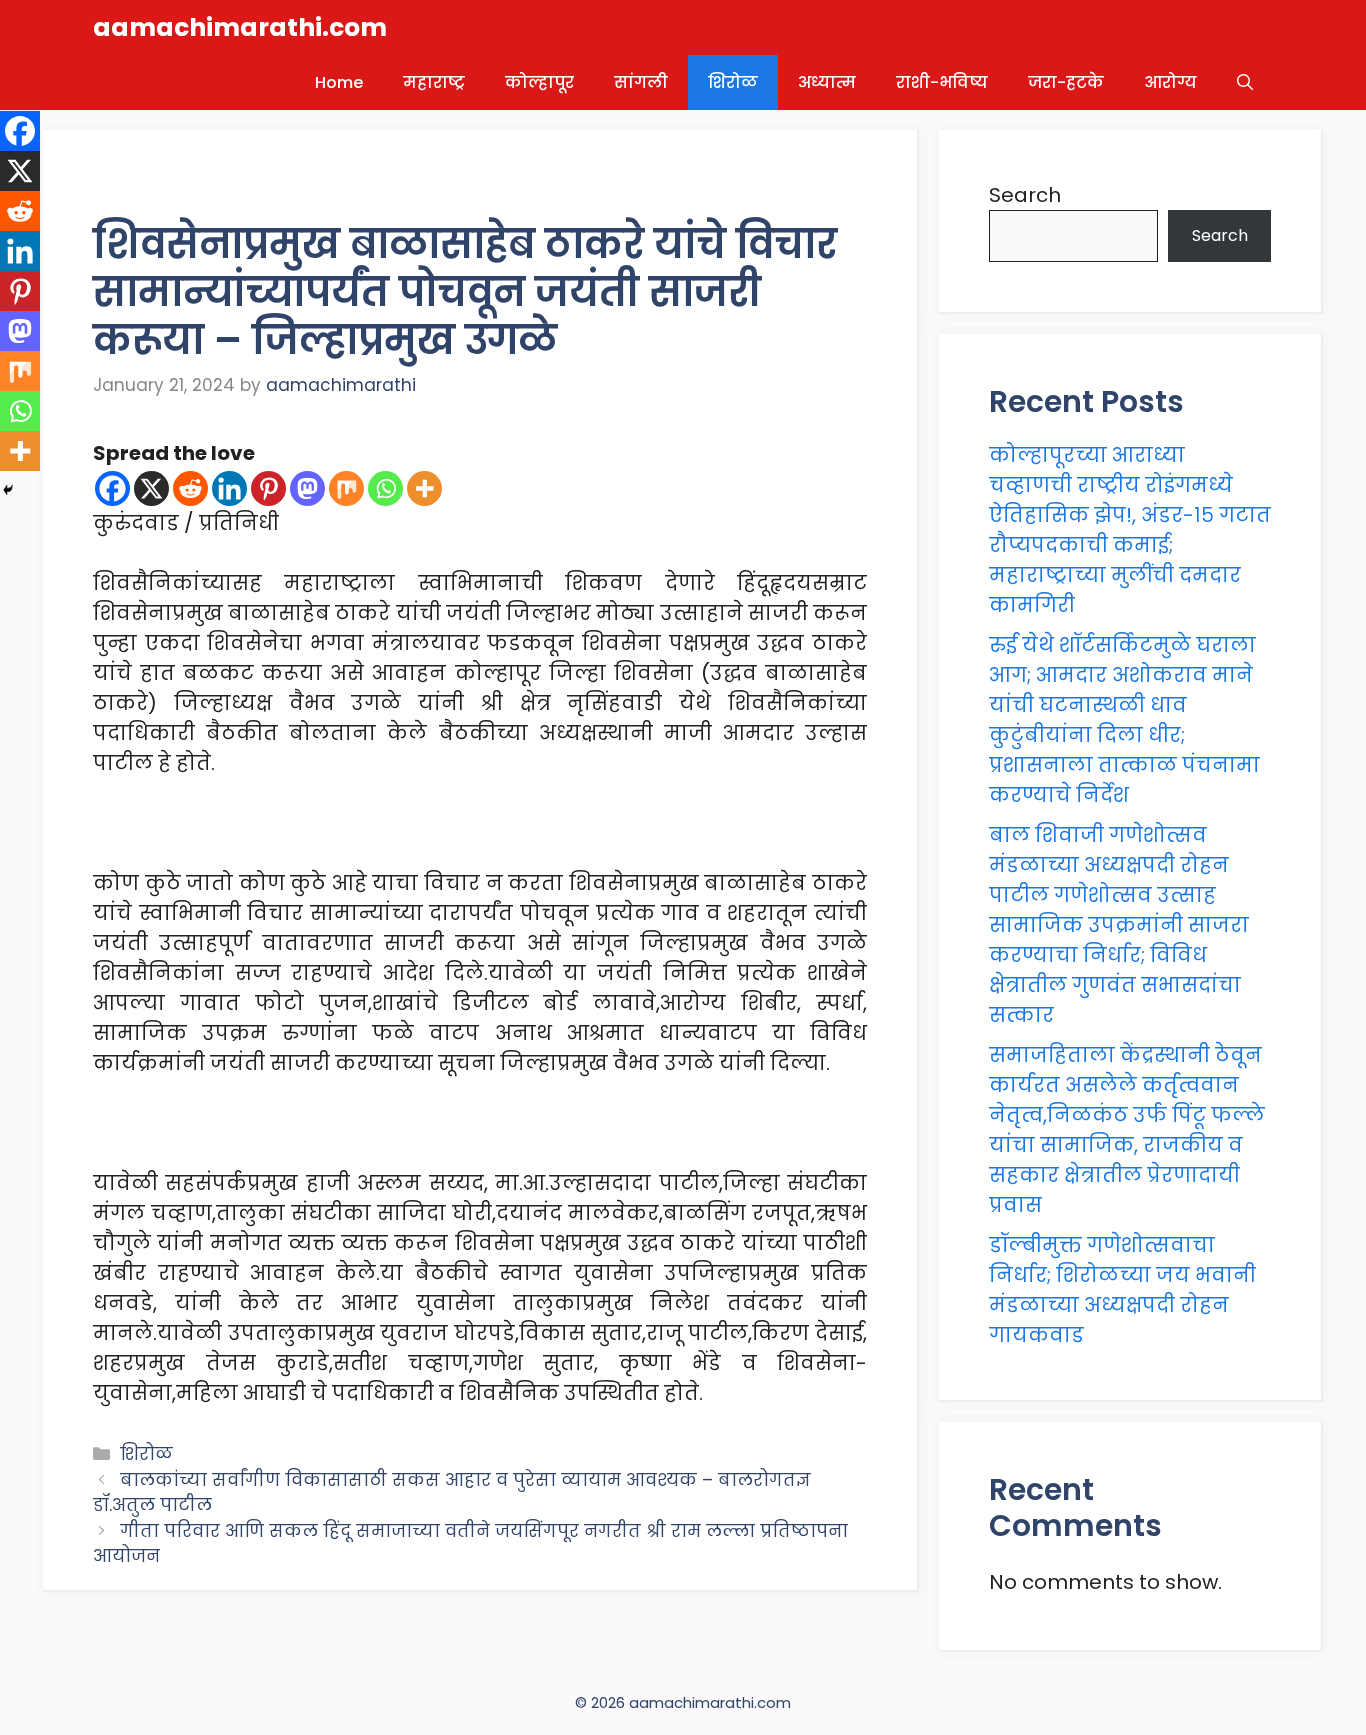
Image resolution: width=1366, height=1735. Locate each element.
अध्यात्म (827, 82)
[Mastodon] (307, 488)
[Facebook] (112, 488)
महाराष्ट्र (434, 82)
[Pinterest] (268, 488)
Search (1025, 195)
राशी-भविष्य (942, 82)
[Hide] (8, 490)
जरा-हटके (1066, 82)
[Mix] (346, 488)
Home (339, 82)
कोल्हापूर (539, 82)
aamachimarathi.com (240, 27)
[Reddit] (190, 488)
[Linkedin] (229, 488)
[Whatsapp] (385, 488)
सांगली (641, 82)
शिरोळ (733, 82)
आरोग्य (1170, 82)
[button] (1245, 82)
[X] (151, 488)
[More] (424, 488)
